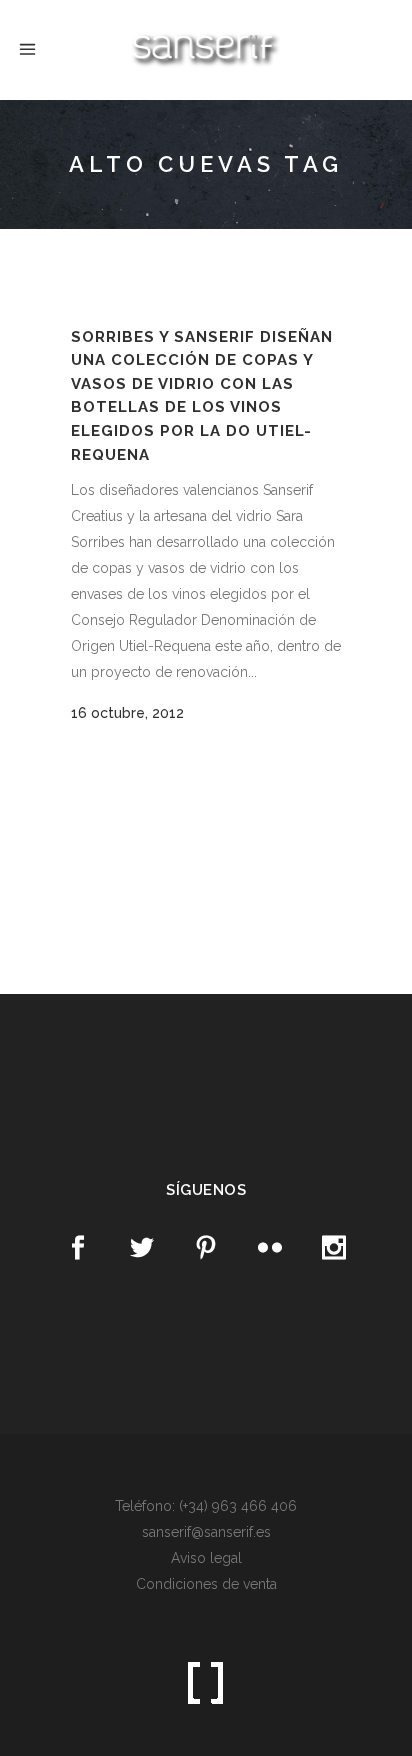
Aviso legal (206, 1558)
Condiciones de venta (206, 1584)
